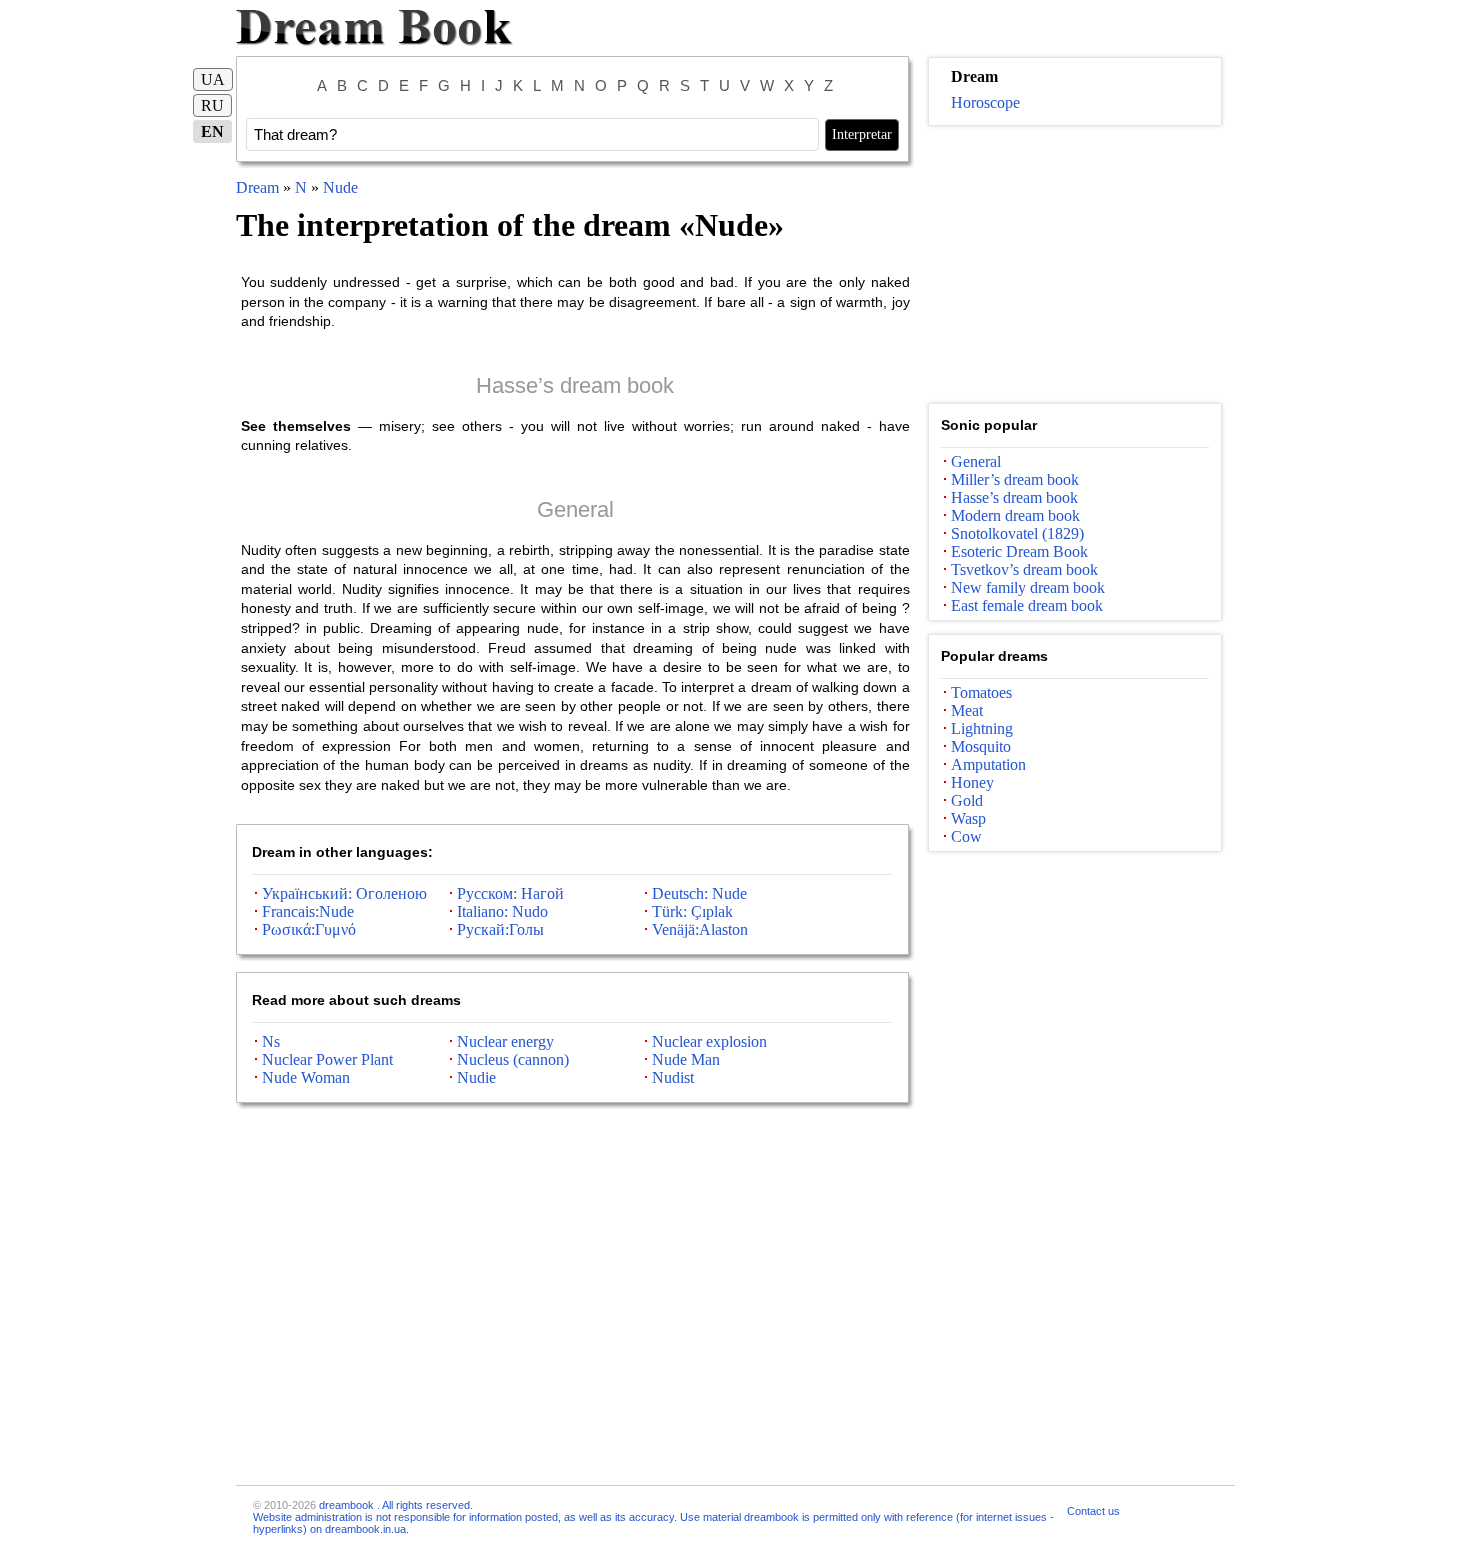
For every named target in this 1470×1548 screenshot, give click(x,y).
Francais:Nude (308, 911)
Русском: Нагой (510, 893)
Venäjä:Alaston (700, 929)
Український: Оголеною (344, 893)
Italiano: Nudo (502, 911)
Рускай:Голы (500, 929)
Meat (967, 710)
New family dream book (1028, 587)
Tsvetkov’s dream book (1024, 569)
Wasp (968, 818)
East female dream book (1027, 605)
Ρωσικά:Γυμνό (309, 929)
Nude (340, 187)
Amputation (988, 764)
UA (213, 79)
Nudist (673, 1077)
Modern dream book (1015, 515)
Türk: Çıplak (692, 911)
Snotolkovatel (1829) (1017, 533)
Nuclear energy (505, 1041)
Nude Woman (306, 1077)
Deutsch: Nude (699, 893)
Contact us (1093, 1511)
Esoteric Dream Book (1019, 551)
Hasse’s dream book (575, 385)
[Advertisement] (1075, 265)
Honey (972, 782)
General (575, 509)
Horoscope (985, 102)
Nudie (476, 1077)
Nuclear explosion (709, 1041)
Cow (966, 836)
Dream (257, 187)
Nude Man (686, 1059)
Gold (967, 800)
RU (212, 105)
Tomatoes (981, 692)
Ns (271, 1041)
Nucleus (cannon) (513, 1059)
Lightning (982, 728)
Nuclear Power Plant (327, 1059)
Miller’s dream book (1015, 479)
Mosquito (981, 746)
